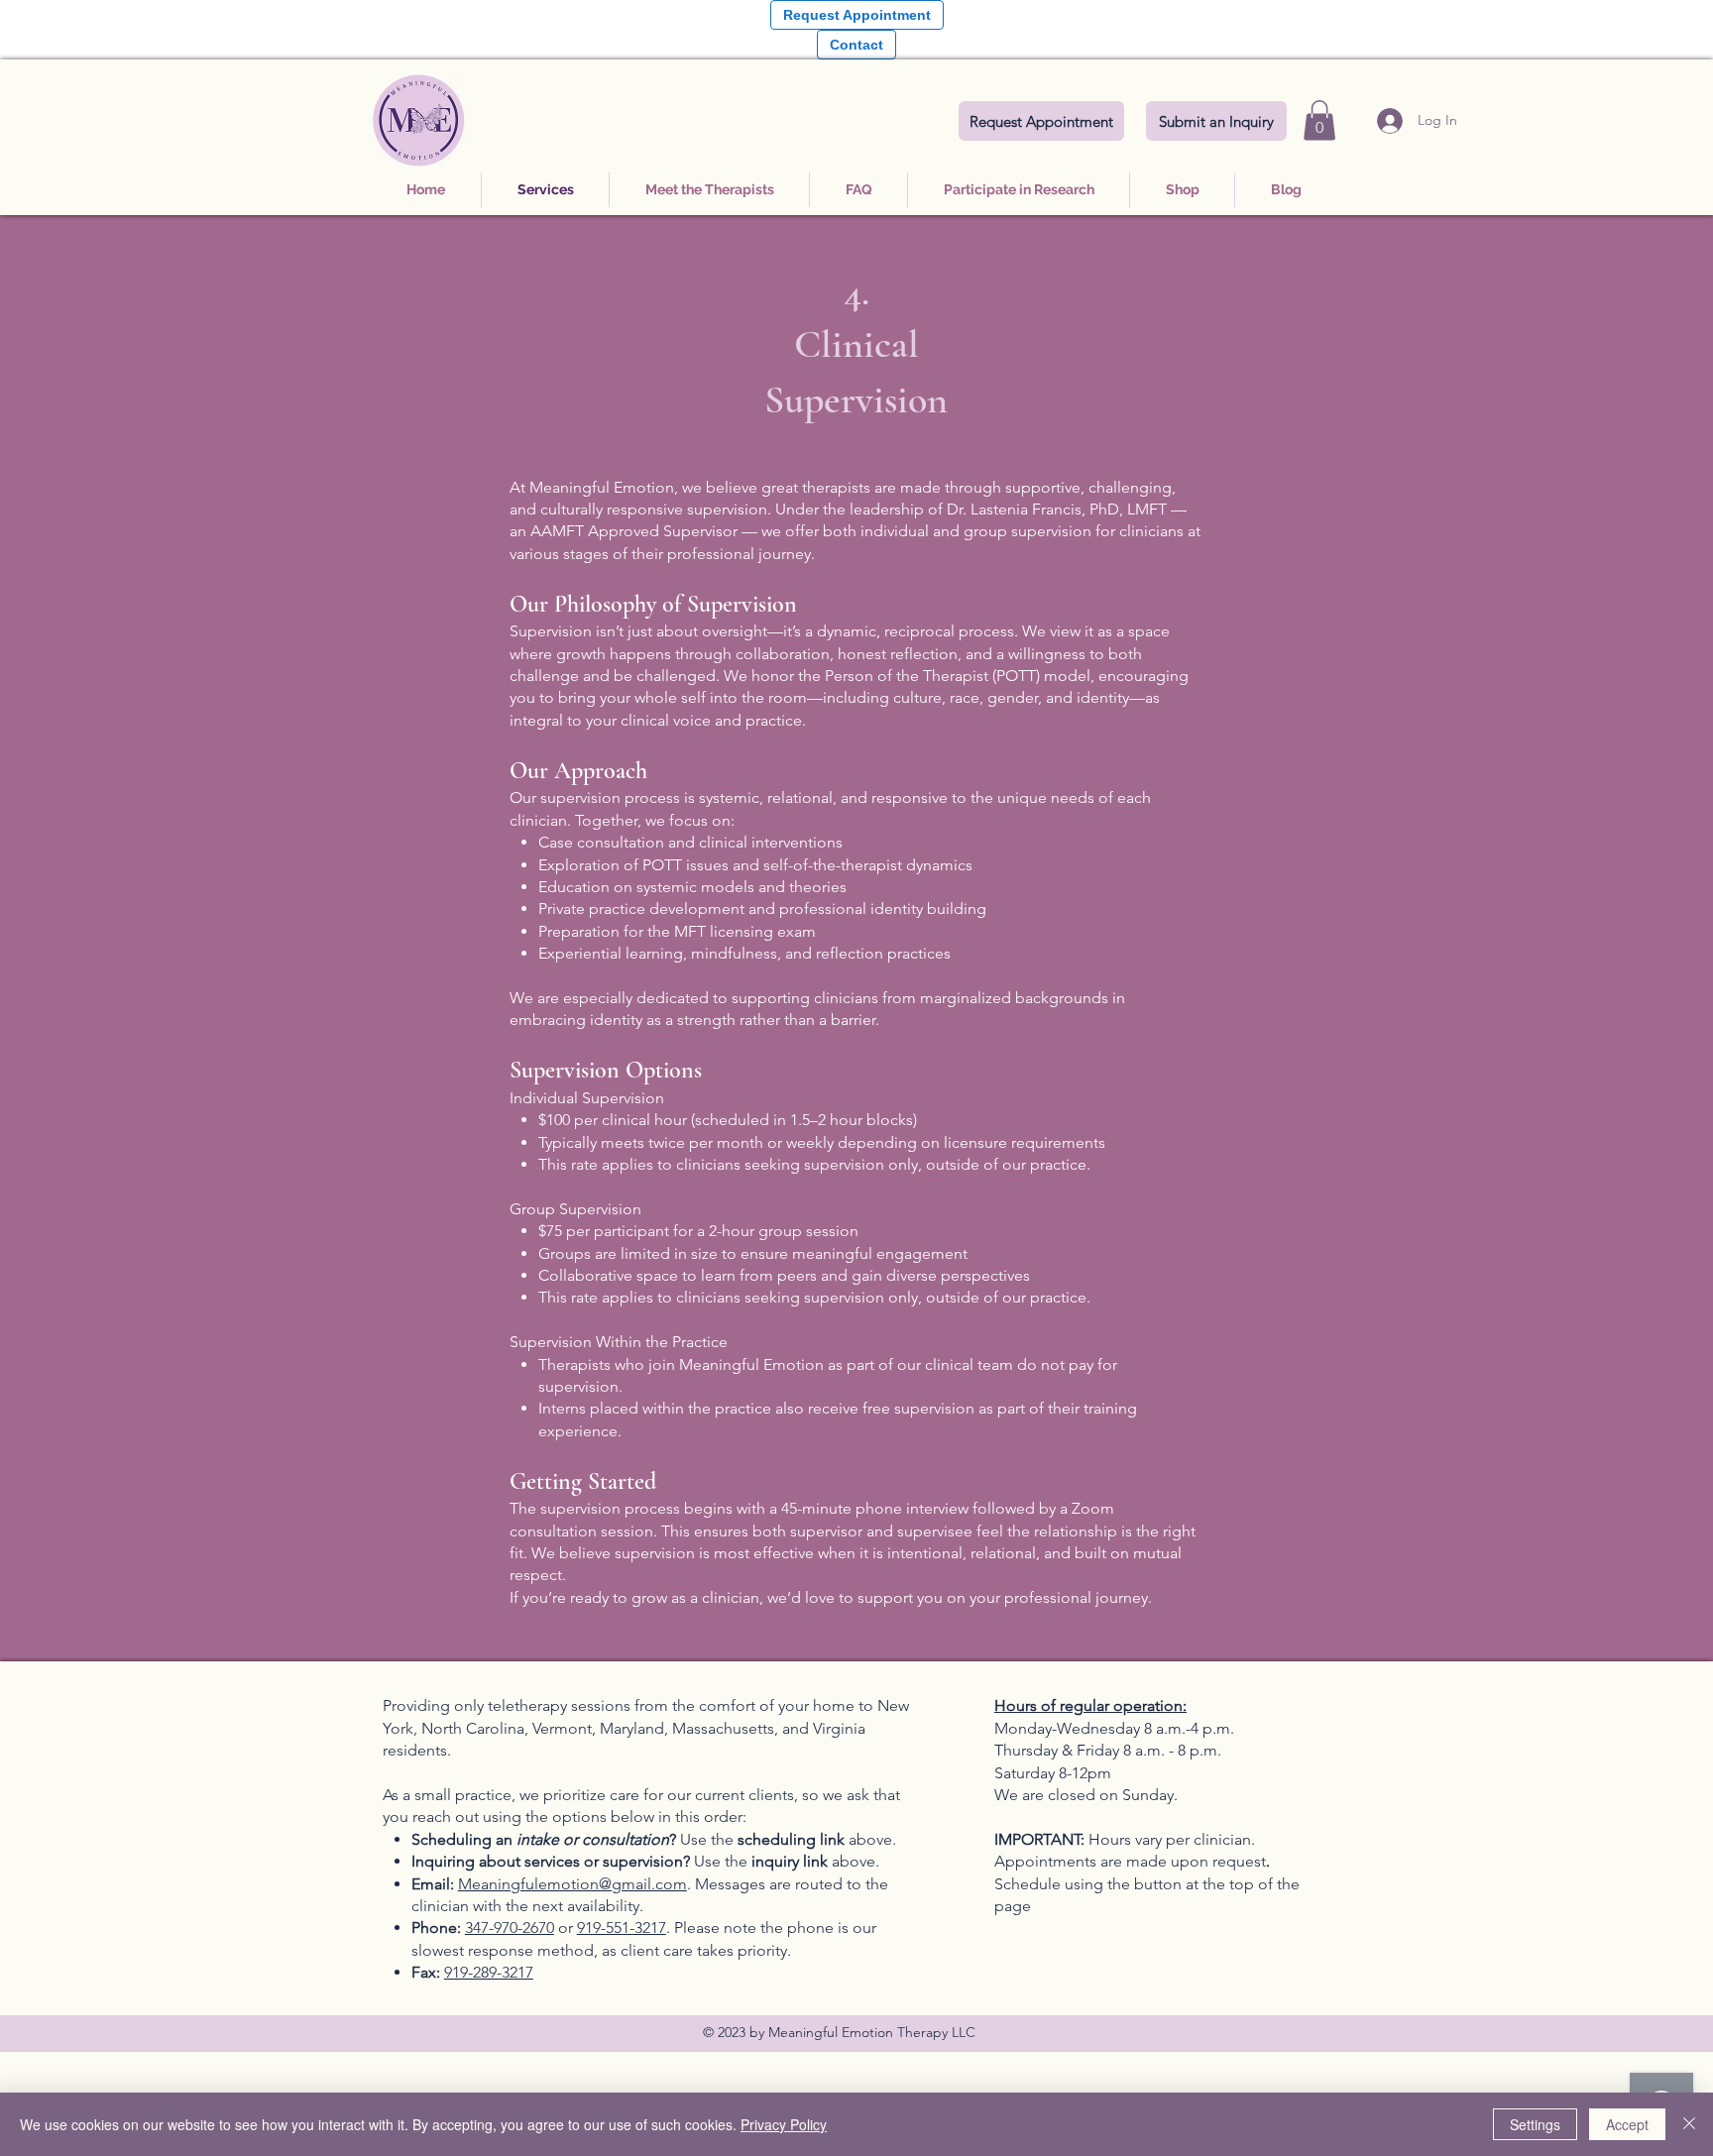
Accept (1627, 2124)
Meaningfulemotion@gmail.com (572, 1884)
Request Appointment (857, 15)
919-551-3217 (622, 1928)
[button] (1319, 120)
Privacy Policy (784, 2124)
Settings (1535, 2124)
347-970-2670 (510, 1928)
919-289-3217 (489, 1972)
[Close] (1689, 2124)
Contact (856, 45)
